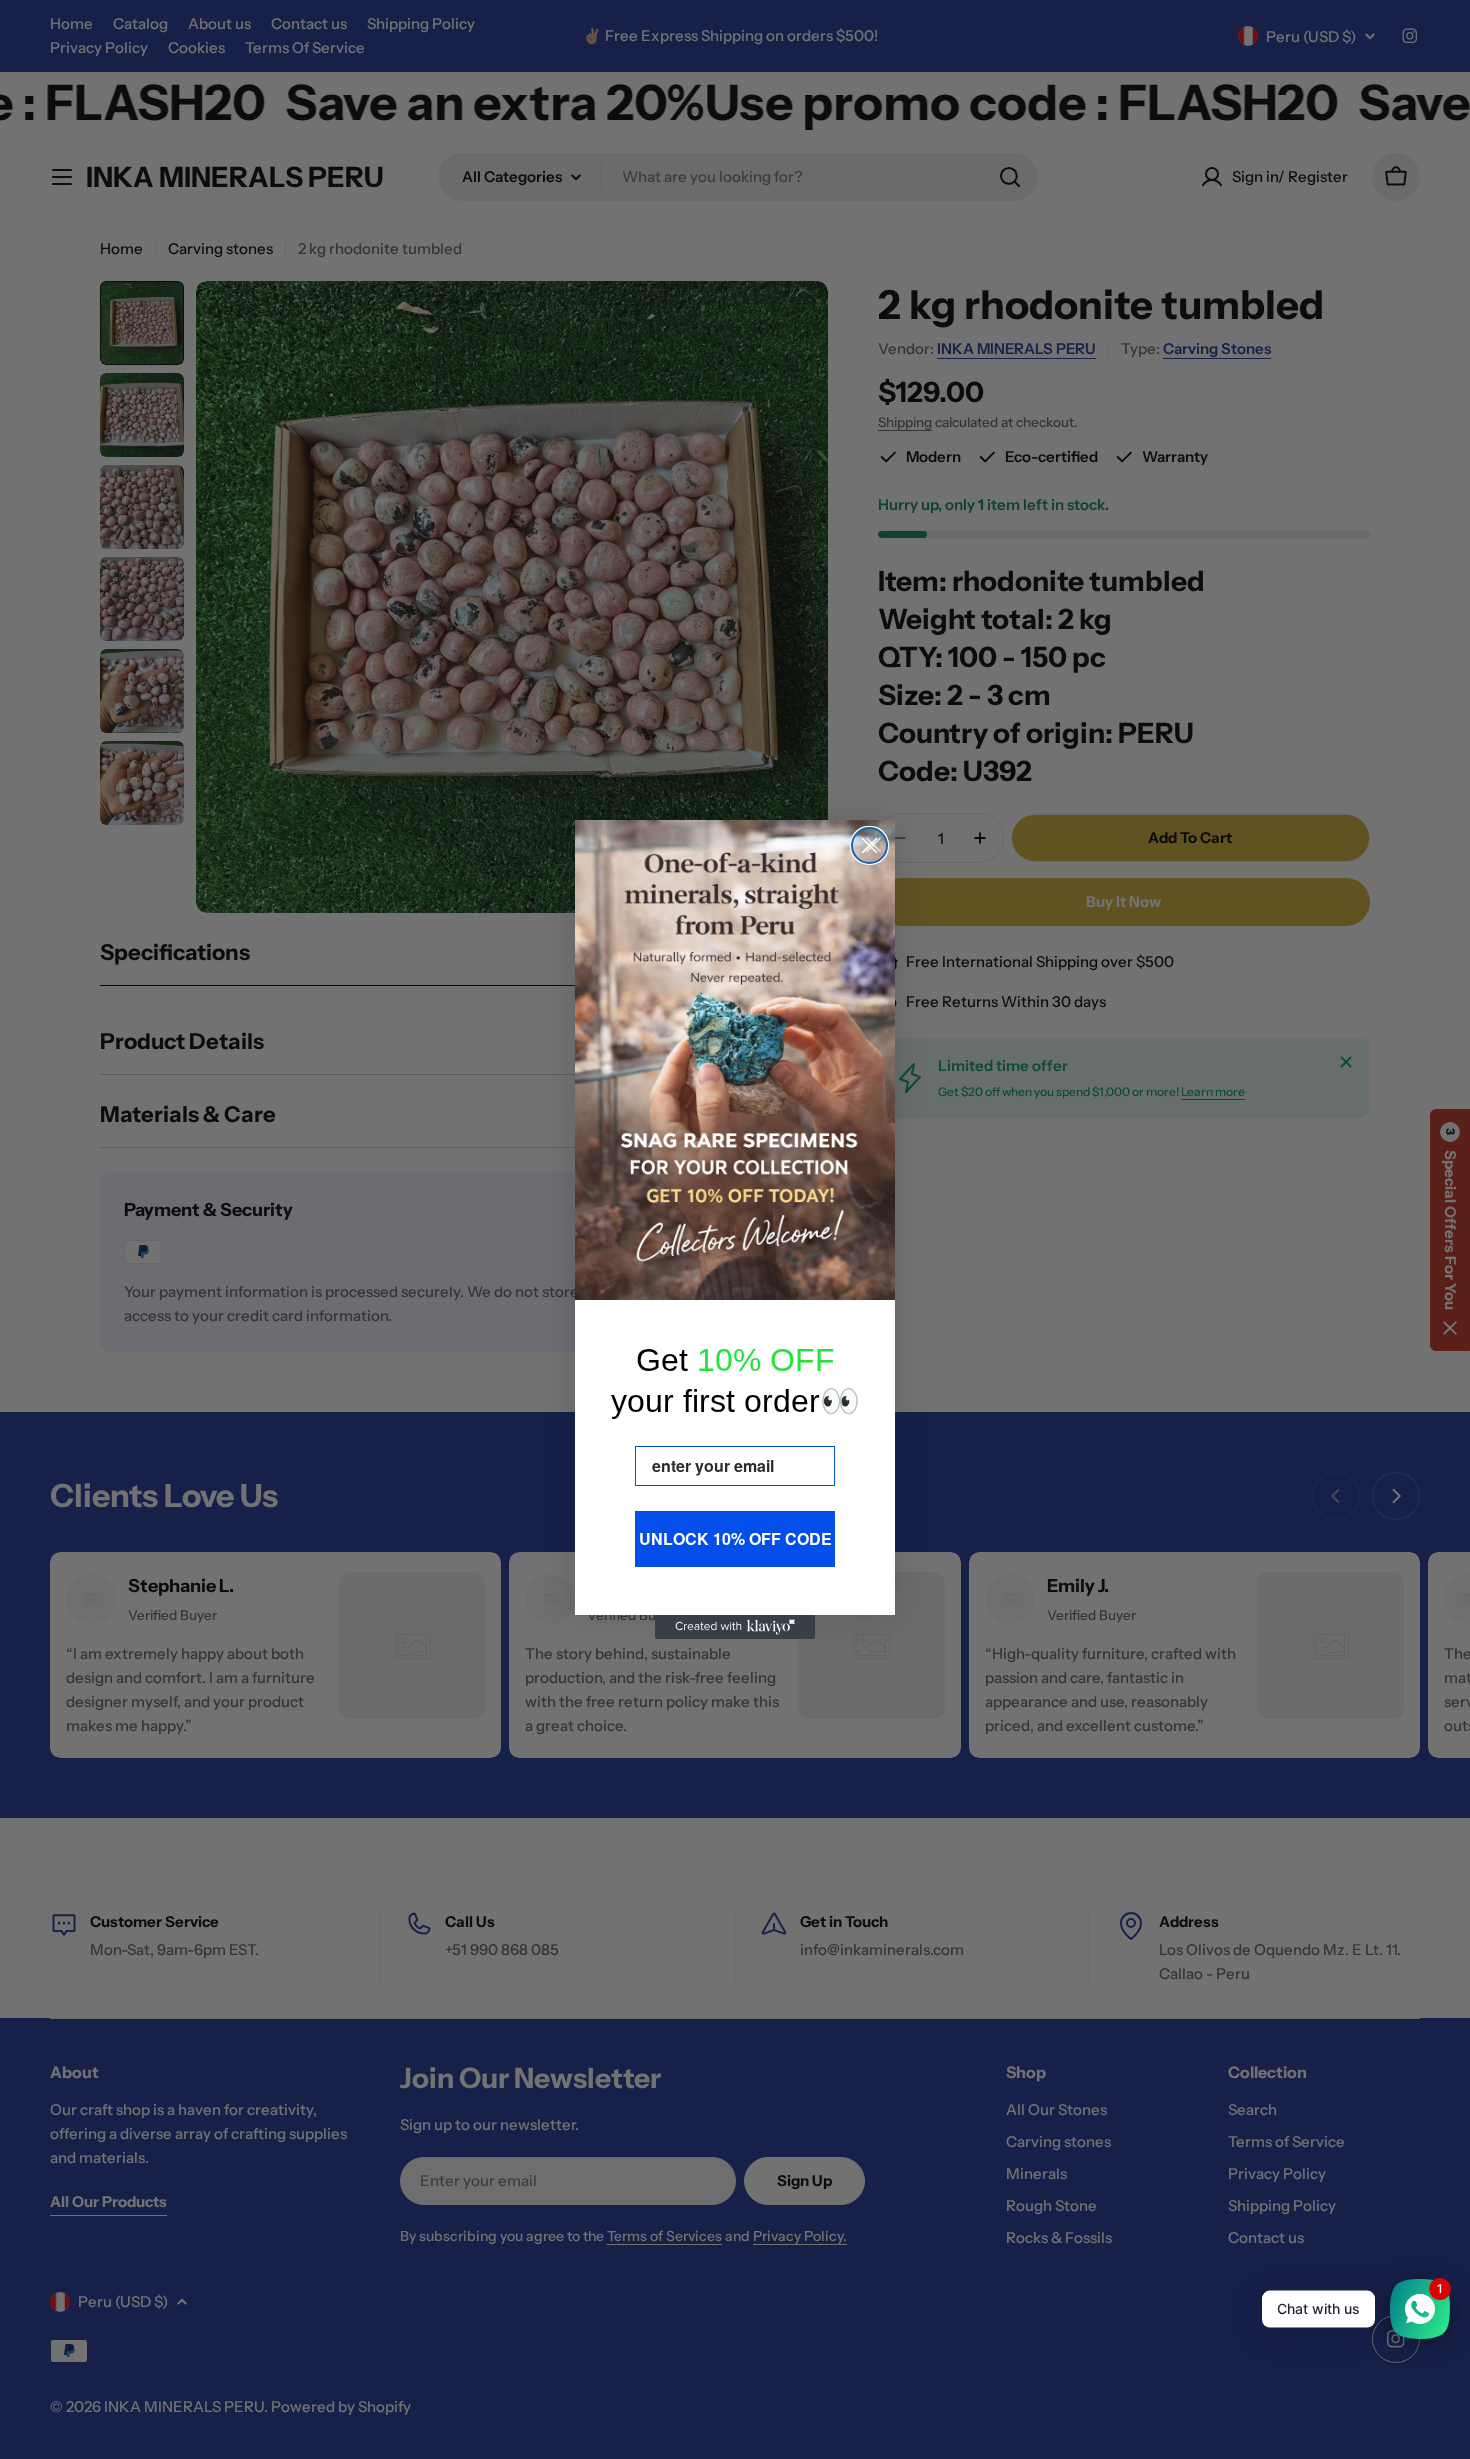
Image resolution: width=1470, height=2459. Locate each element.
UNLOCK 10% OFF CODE (735, 1538)
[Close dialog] (869, 845)
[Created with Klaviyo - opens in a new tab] (735, 1627)
